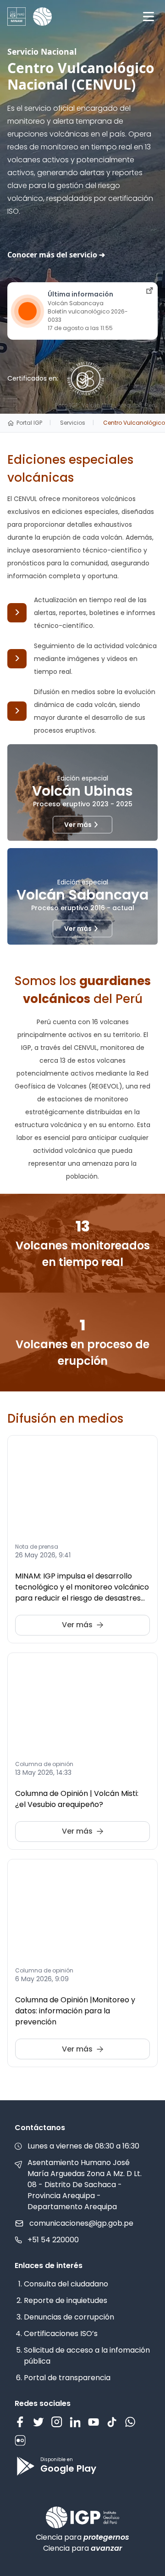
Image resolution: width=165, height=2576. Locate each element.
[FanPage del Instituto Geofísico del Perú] (20, 2422)
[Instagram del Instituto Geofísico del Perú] (57, 2422)
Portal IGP (29, 423)
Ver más (78, 825)
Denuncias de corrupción (69, 2317)
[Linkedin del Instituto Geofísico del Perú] (75, 2422)
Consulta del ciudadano (66, 2284)
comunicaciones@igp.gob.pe (81, 2223)
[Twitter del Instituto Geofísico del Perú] (38, 2422)
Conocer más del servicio (52, 255)
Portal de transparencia (67, 2378)
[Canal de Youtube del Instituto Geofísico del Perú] (93, 2422)
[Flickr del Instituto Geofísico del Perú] (20, 2440)
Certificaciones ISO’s (61, 2334)
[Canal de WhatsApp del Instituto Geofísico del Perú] (130, 2422)
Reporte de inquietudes (66, 2300)
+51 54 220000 (53, 2240)
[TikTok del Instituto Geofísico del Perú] (112, 2422)
